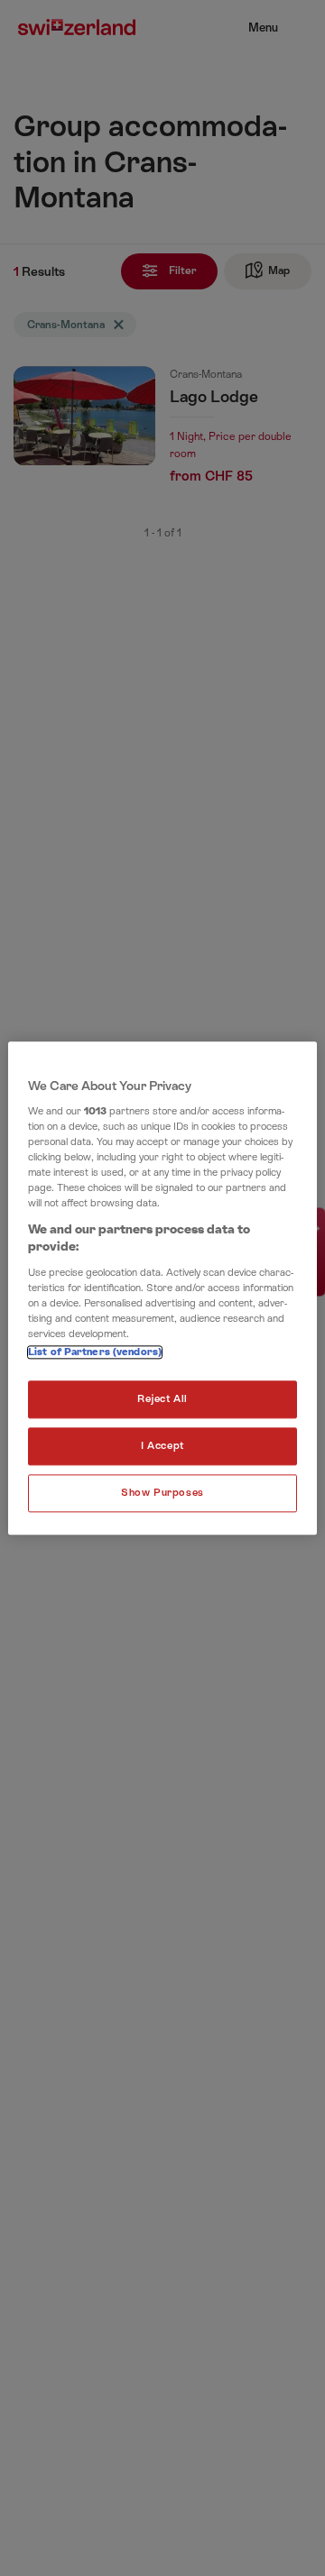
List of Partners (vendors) (95, 1352)
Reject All (162, 1399)
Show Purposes (162, 1493)
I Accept (162, 1446)
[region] (162, 1288)
